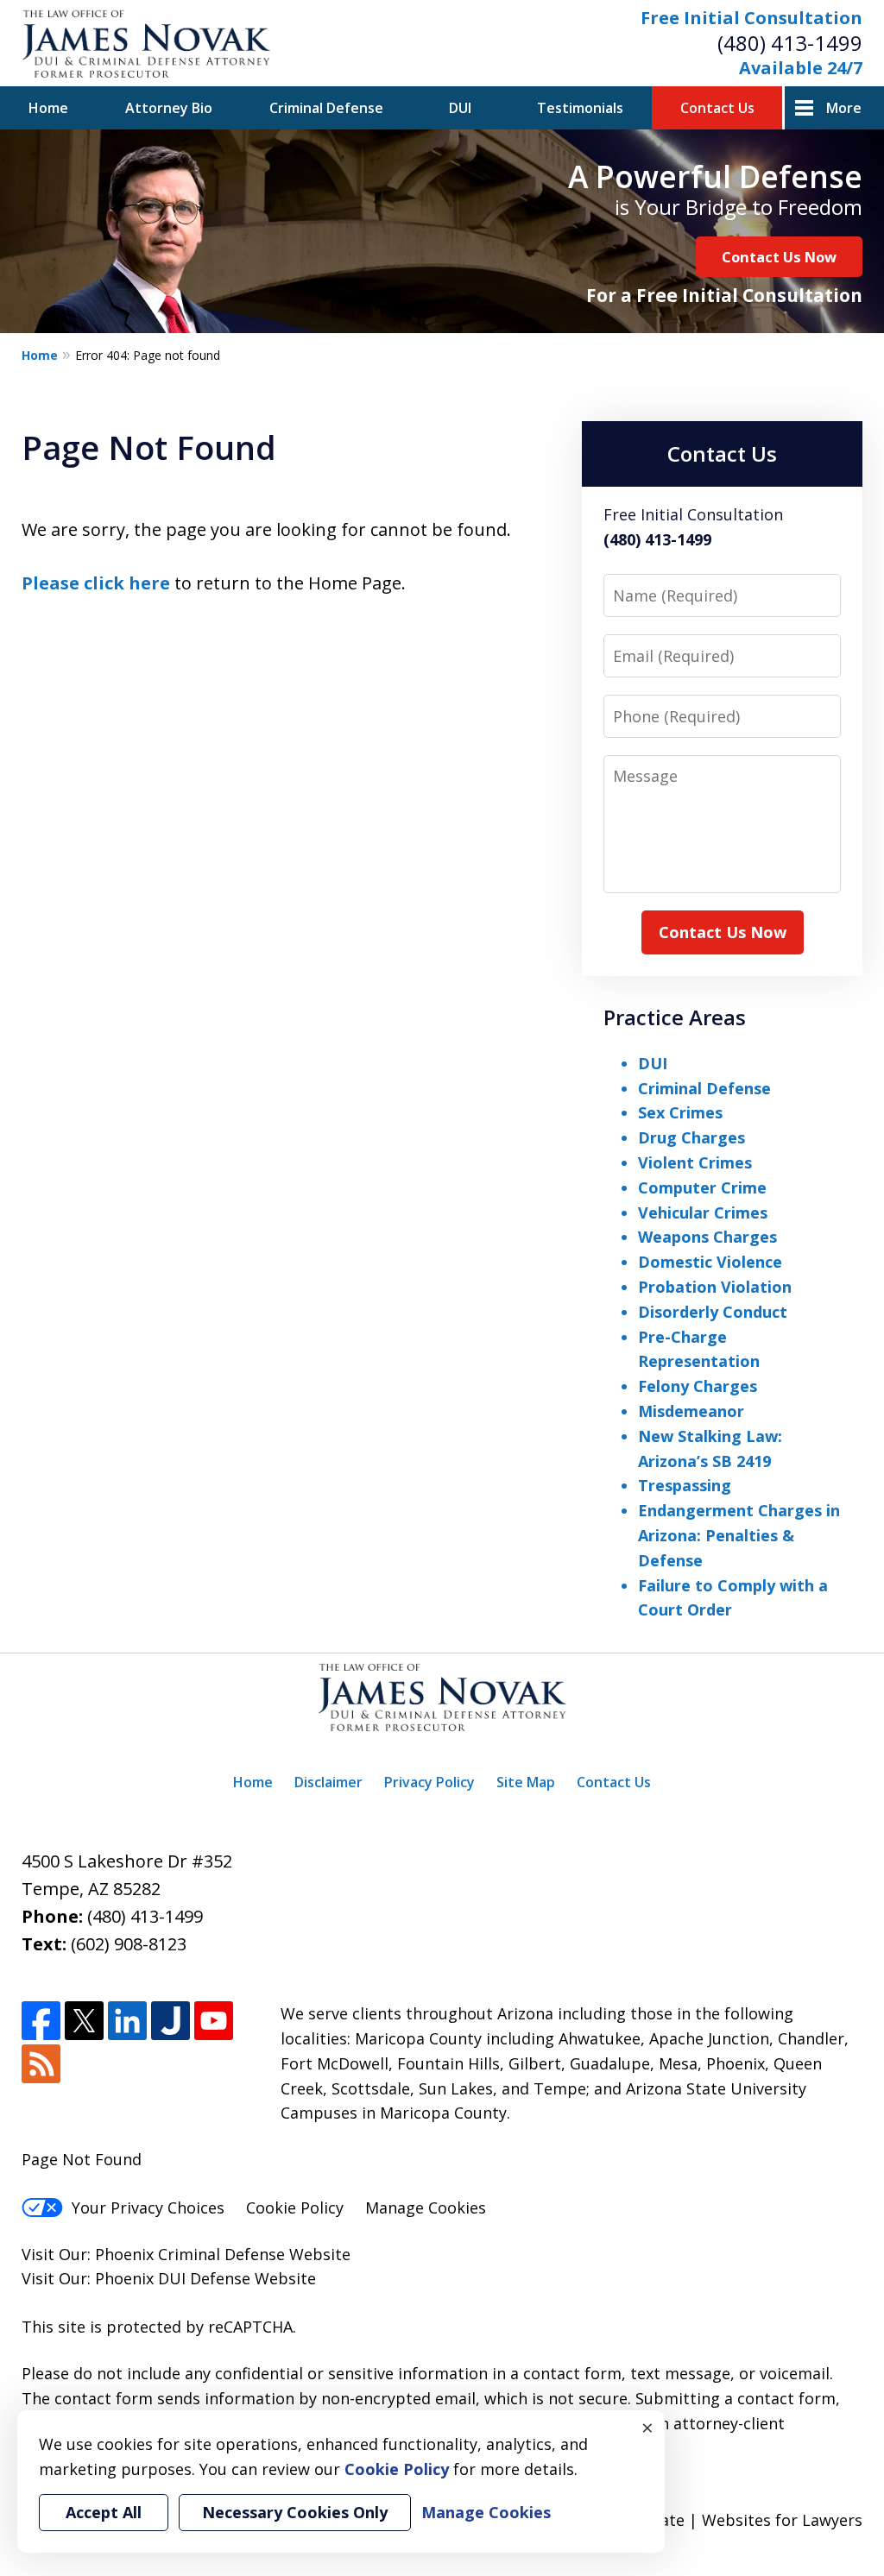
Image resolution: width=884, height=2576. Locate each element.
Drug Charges (691, 1137)
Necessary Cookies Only (295, 2512)
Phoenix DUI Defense (173, 2278)
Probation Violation (715, 1287)
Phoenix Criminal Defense (190, 2254)
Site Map (526, 1782)
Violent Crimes (695, 1162)
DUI (460, 108)
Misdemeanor (691, 1411)
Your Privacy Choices (148, 2208)
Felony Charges (698, 1386)
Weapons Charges (707, 1237)
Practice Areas (675, 1017)
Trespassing (685, 1485)
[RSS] (41, 2064)
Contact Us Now (779, 257)
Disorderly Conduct (713, 1312)
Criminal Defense (326, 108)
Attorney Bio (169, 108)
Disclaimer (328, 1782)
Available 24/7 (801, 68)
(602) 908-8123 (129, 1944)
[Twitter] (84, 2021)
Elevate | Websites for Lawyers (717, 2520)
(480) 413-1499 (790, 43)
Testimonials (580, 108)
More (844, 108)
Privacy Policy (429, 1782)
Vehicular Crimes (703, 1212)
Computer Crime (702, 1187)
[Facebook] (41, 2021)
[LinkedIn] (127, 2021)
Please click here (96, 583)
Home (48, 108)
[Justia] (170, 2021)
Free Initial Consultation (751, 18)
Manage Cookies (426, 2208)
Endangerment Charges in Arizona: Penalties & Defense (739, 1535)
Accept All (104, 2512)
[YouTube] (214, 2021)
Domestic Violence (710, 1262)
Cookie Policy (295, 2208)
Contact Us (717, 108)
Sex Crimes (680, 1112)
